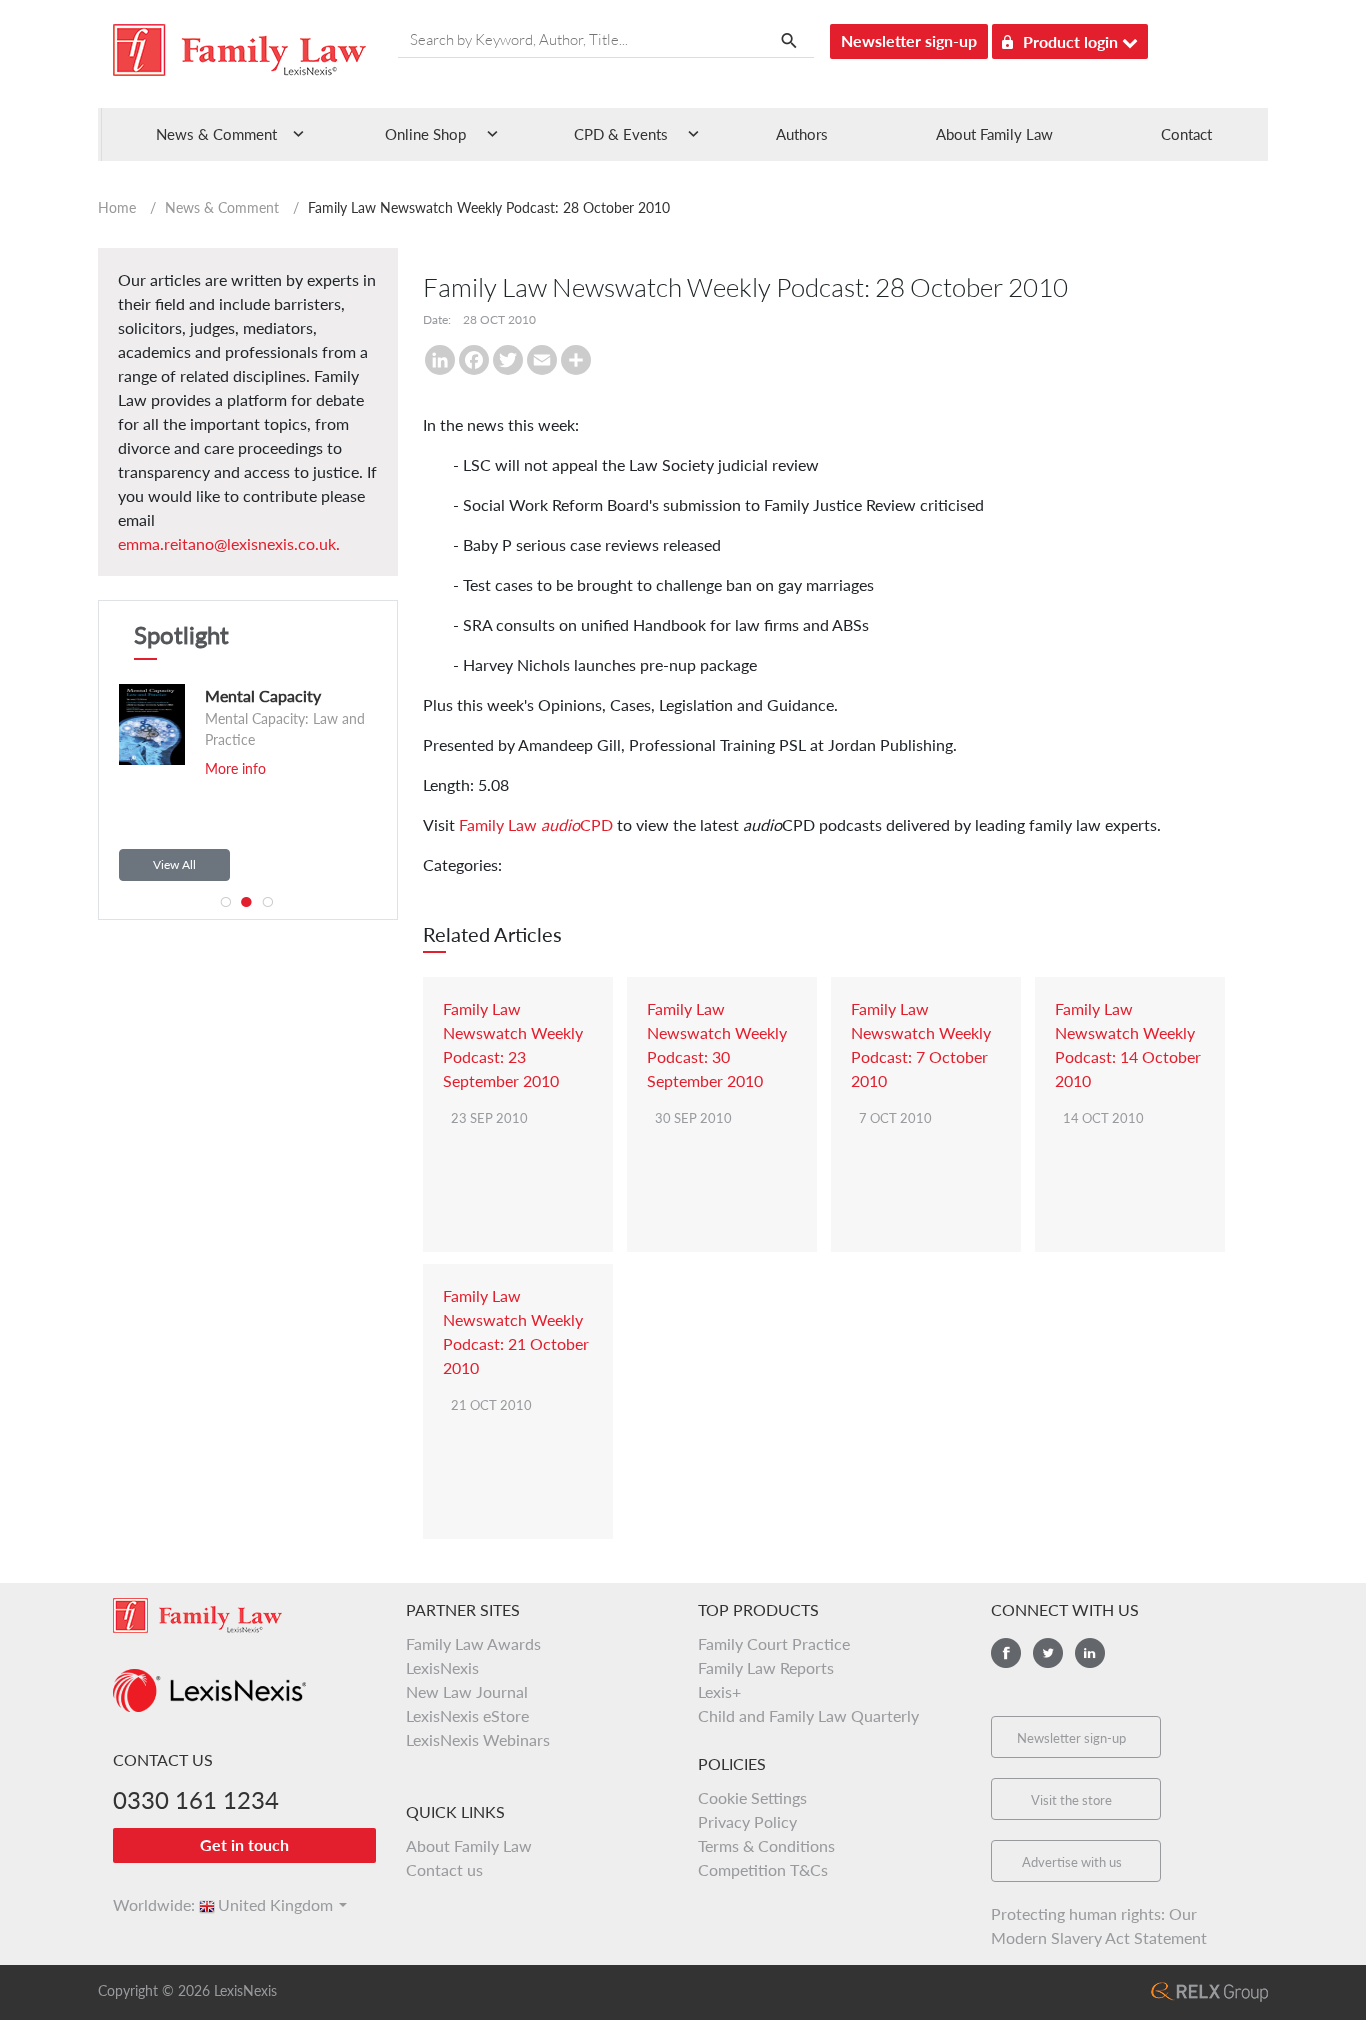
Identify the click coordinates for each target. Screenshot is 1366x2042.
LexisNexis (442, 1667)
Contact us (444, 1869)
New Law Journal (467, 1691)
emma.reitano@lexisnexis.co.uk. (229, 543)
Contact (1186, 134)
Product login (1072, 41)
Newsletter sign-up (909, 40)
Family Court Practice (774, 1643)
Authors (802, 134)
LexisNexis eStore (467, 1715)
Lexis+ (719, 1691)
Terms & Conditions (766, 1845)
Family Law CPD (536, 824)
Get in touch (244, 1844)
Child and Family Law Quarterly (808, 1715)
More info (215, 768)
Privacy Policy (747, 1821)
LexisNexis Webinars (478, 1739)
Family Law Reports (766, 1667)
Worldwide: (145, 1904)
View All (174, 864)
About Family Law (994, 134)
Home (117, 207)
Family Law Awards (473, 1643)
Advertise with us (1072, 1862)
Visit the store (1071, 1800)
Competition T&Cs (763, 1869)
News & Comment (222, 207)
